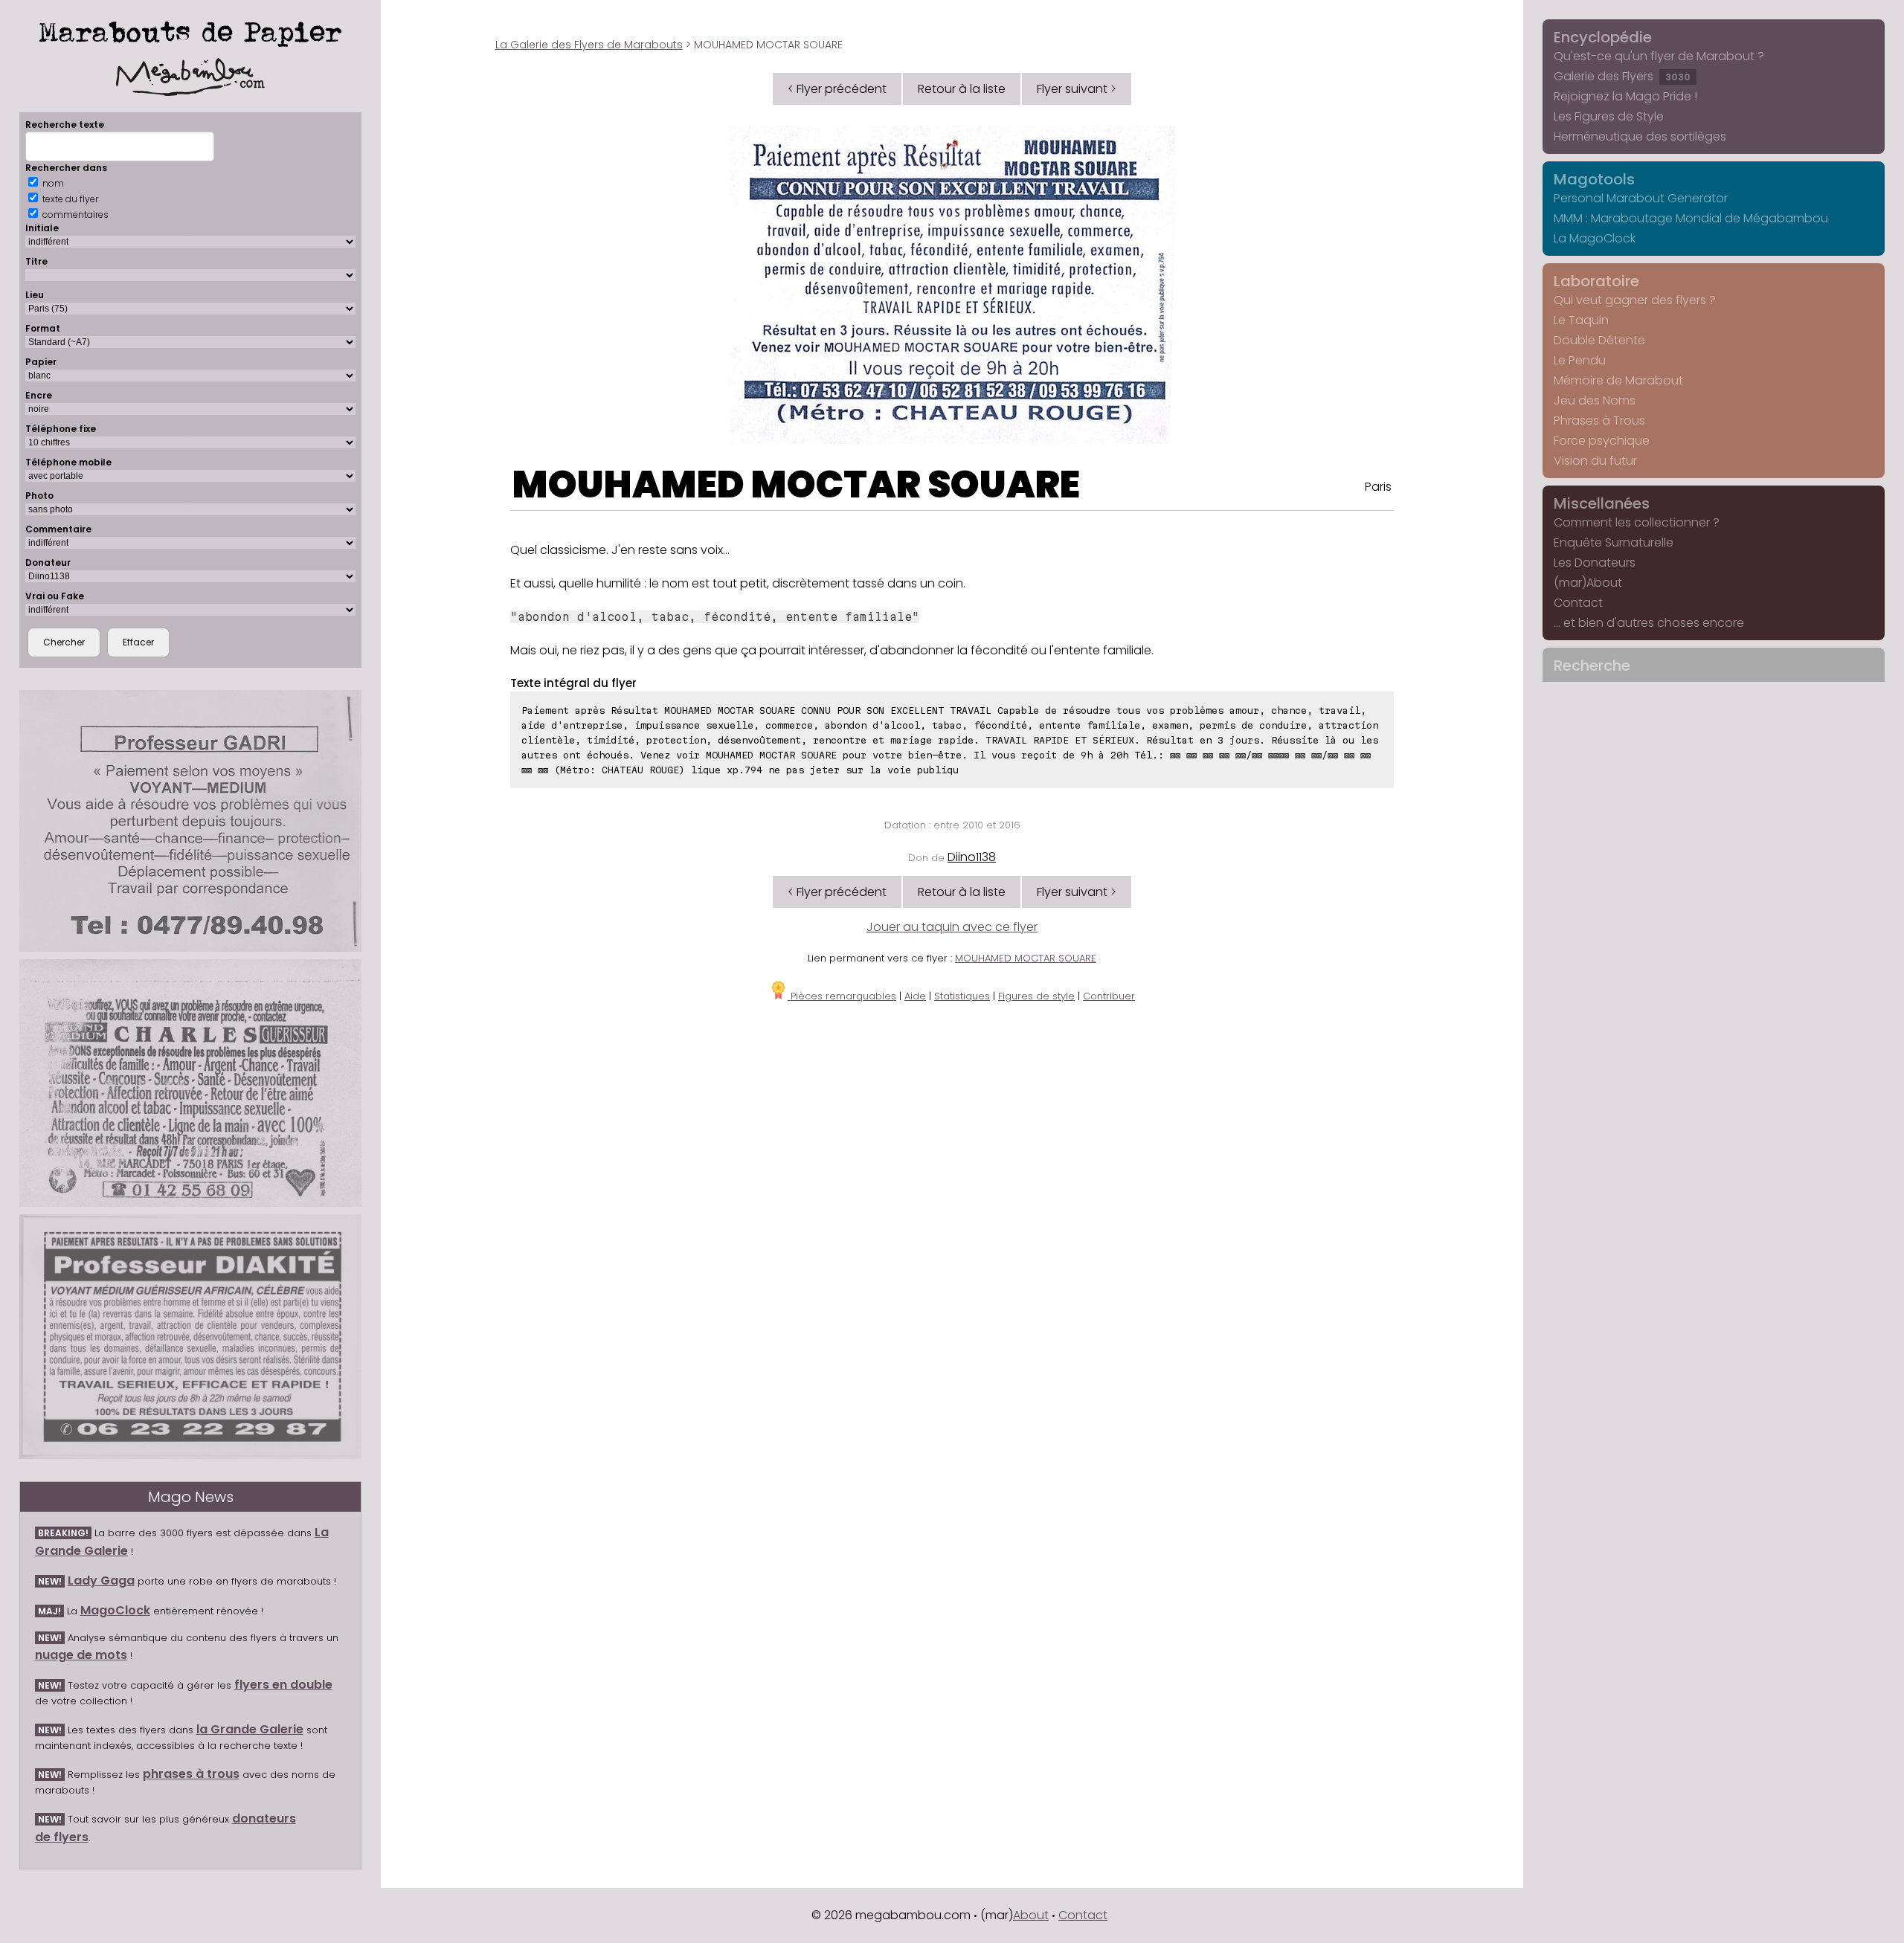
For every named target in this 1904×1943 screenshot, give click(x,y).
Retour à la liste (962, 89)
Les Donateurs (1595, 563)
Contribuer (1109, 996)
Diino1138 (972, 857)
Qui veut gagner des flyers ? (1635, 300)
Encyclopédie (1603, 37)
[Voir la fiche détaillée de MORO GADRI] (191, 821)
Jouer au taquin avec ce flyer (952, 927)
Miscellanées (1602, 503)
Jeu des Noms (1595, 400)
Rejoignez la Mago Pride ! (1625, 96)
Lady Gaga (101, 1580)
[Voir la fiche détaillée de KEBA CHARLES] (191, 1083)
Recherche (1592, 666)
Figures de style (1036, 996)
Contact (1578, 603)
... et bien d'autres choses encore (1649, 623)
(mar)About (1588, 583)
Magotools (1594, 179)
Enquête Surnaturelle (1614, 542)
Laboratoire (1596, 281)
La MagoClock (1595, 238)
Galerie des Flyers (1622, 76)
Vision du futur (1595, 461)
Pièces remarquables (842, 996)
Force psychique (1602, 441)
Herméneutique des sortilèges (1640, 136)
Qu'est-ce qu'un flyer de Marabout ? (1659, 56)
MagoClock (115, 1610)
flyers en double (283, 1685)
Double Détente (1599, 340)
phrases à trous (191, 1774)
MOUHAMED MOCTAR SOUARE (796, 484)
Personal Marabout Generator (1641, 198)
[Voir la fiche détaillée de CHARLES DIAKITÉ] (191, 1337)
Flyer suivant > (1077, 89)
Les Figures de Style (1609, 116)
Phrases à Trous (1599, 420)
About (1031, 1915)
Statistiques (962, 996)
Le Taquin (1581, 320)
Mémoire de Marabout (1618, 380)
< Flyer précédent (837, 89)
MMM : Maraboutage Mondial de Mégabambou (1691, 218)
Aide (915, 996)
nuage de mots (81, 1655)
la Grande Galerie (250, 1729)
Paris (1378, 487)
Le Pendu (1580, 360)
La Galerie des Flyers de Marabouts (589, 45)
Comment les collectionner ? (1637, 522)
